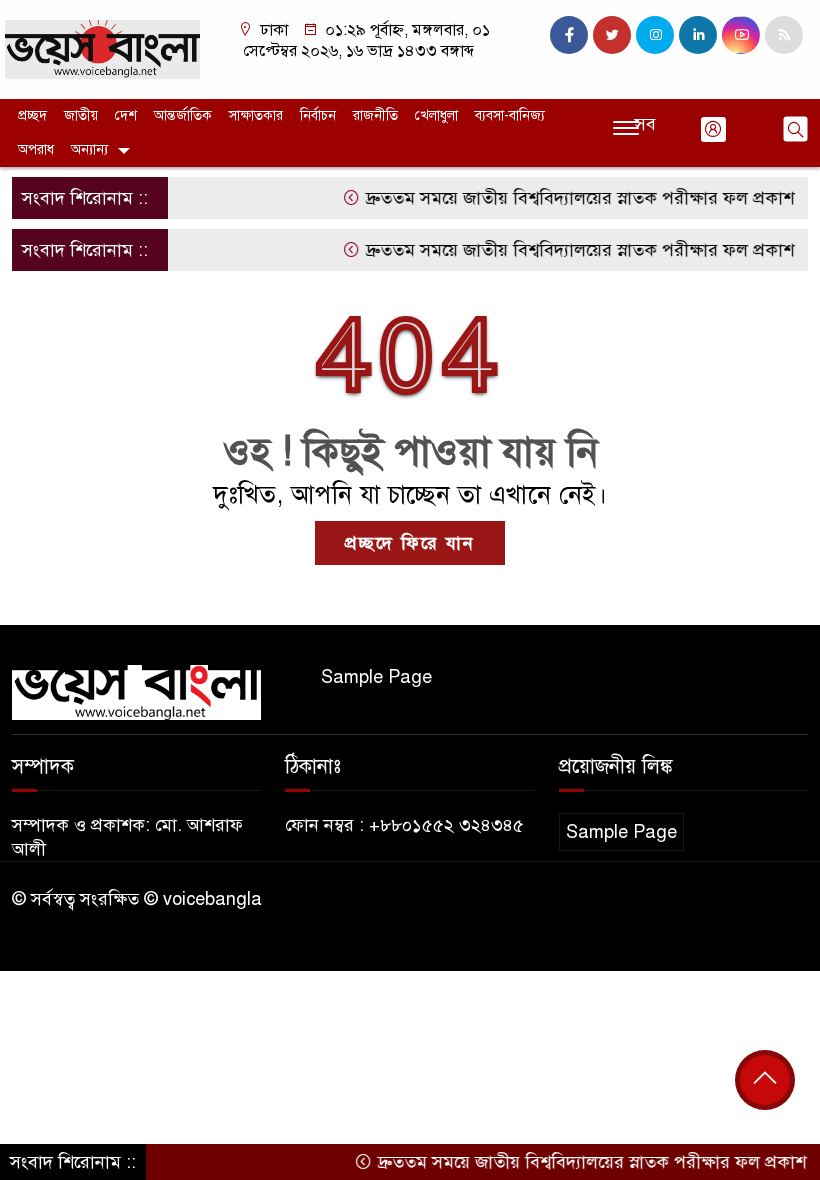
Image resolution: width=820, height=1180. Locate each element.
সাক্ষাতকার (256, 115)
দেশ (126, 115)
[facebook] (569, 35)
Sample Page (376, 677)
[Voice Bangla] (102, 48)
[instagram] (655, 35)
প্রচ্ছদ (32, 115)
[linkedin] (698, 35)
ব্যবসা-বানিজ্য (510, 115)
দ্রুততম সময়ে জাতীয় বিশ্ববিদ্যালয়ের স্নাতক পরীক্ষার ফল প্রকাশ (563, 198)
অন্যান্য (89, 149)
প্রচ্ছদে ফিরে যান (410, 543)
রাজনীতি (375, 115)
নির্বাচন (318, 115)
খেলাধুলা (436, 115)
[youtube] (741, 35)
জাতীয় (81, 115)
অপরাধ (36, 149)
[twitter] (612, 35)
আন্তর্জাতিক (183, 115)
